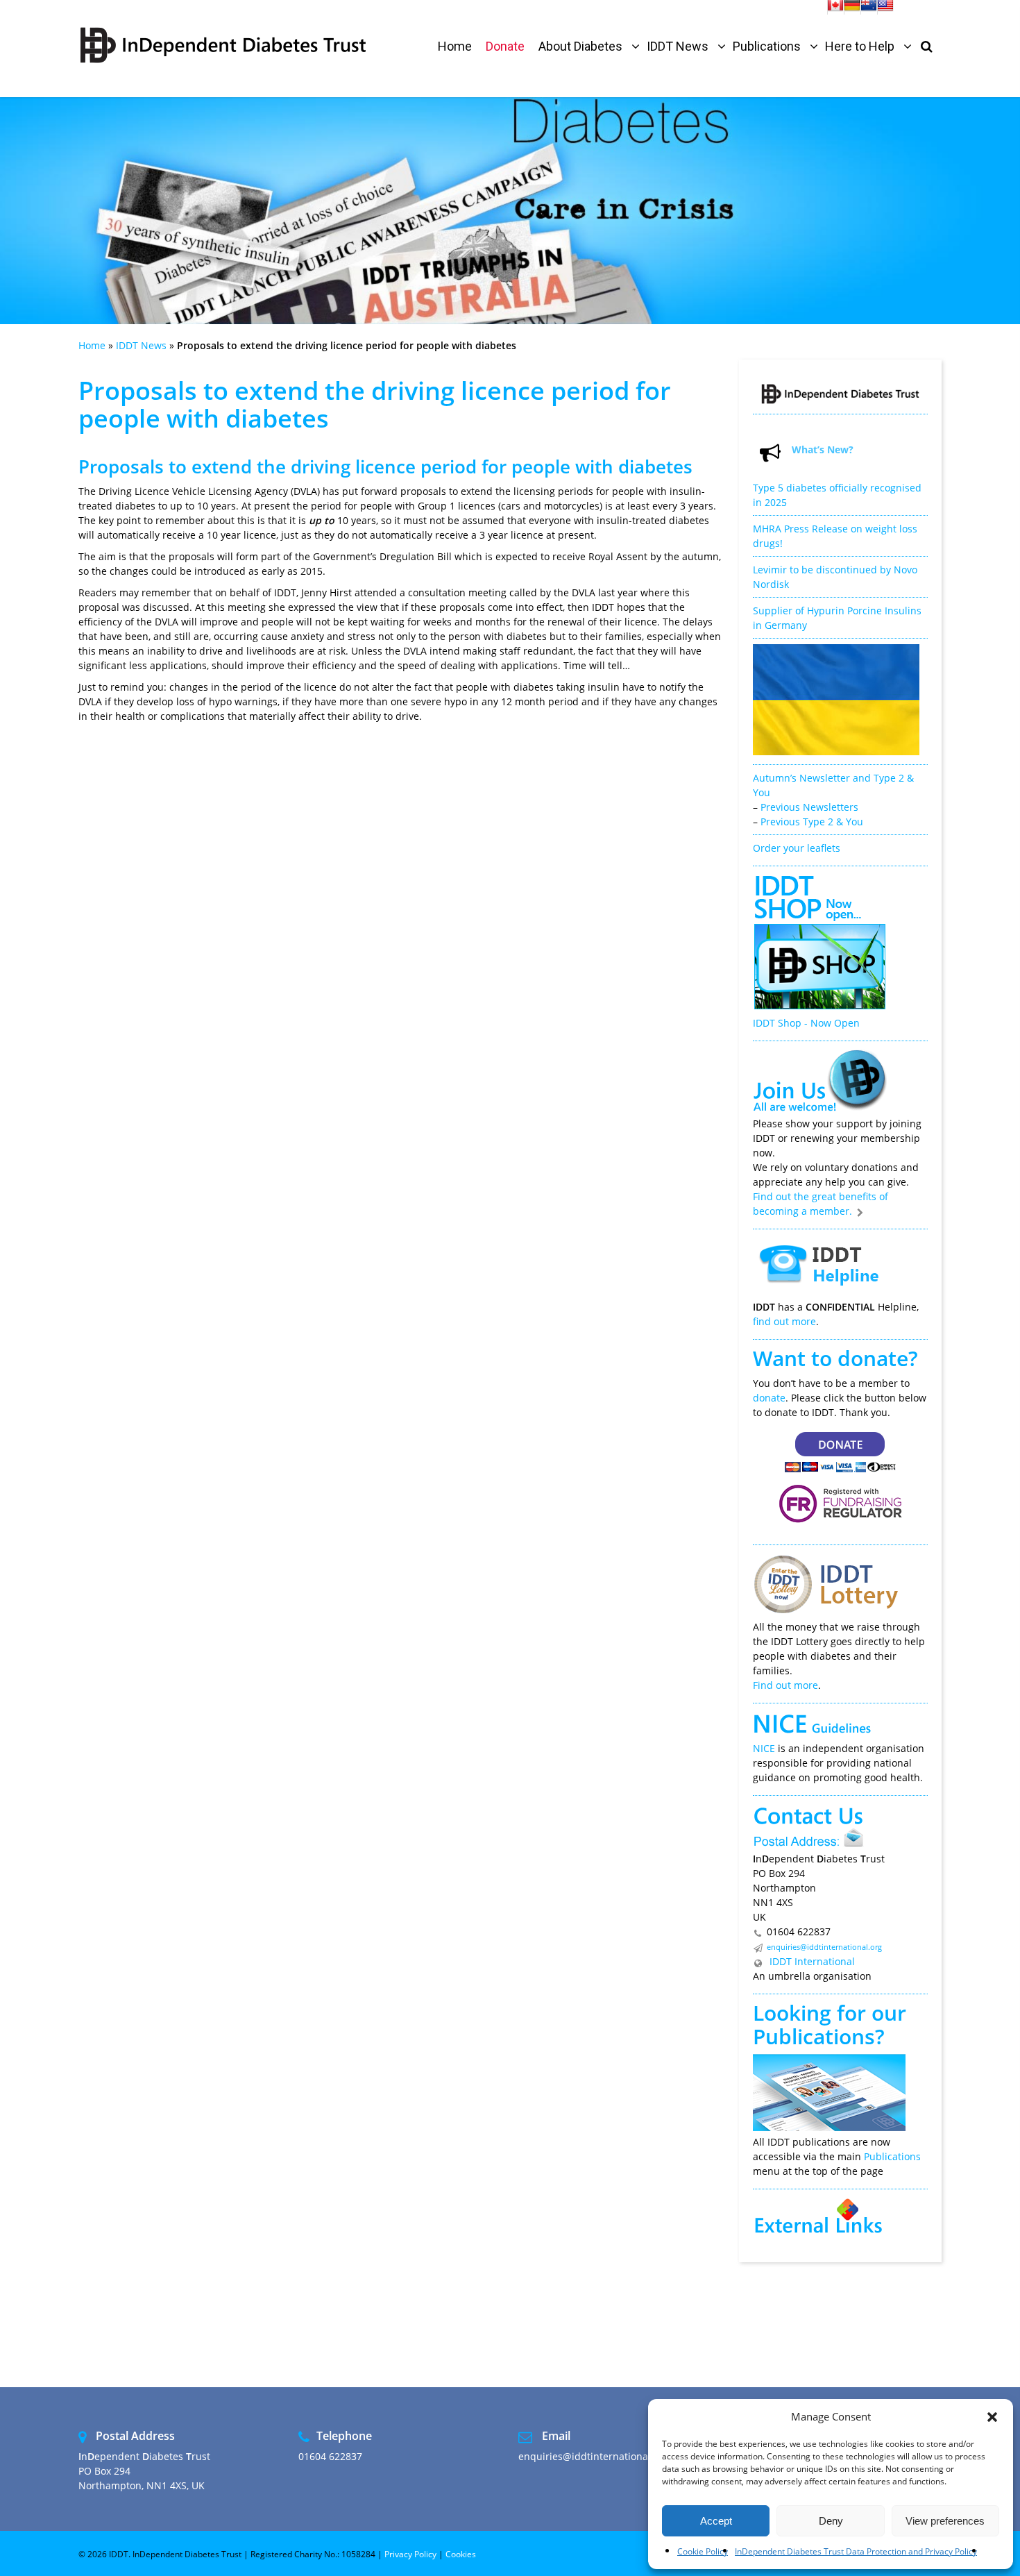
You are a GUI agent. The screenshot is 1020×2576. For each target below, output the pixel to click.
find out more (784, 1321)
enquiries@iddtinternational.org (824, 1947)
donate (769, 1398)
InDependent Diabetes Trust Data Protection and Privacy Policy (856, 2551)
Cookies (461, 2554)
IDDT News (141, 345)
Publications (814, 2036)
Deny (831, 2521)
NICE (764, 1748)
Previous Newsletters (809, 807)
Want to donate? (835, 1358)
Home (92, 345)
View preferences (945, 2521)
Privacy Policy (410, 2554)
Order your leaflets (797, 848)
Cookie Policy (703, 2551)
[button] (992, 2417)
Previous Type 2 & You (812, 822)
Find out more (785, 1685)
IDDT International (811, 1961)
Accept (716, 2521)
